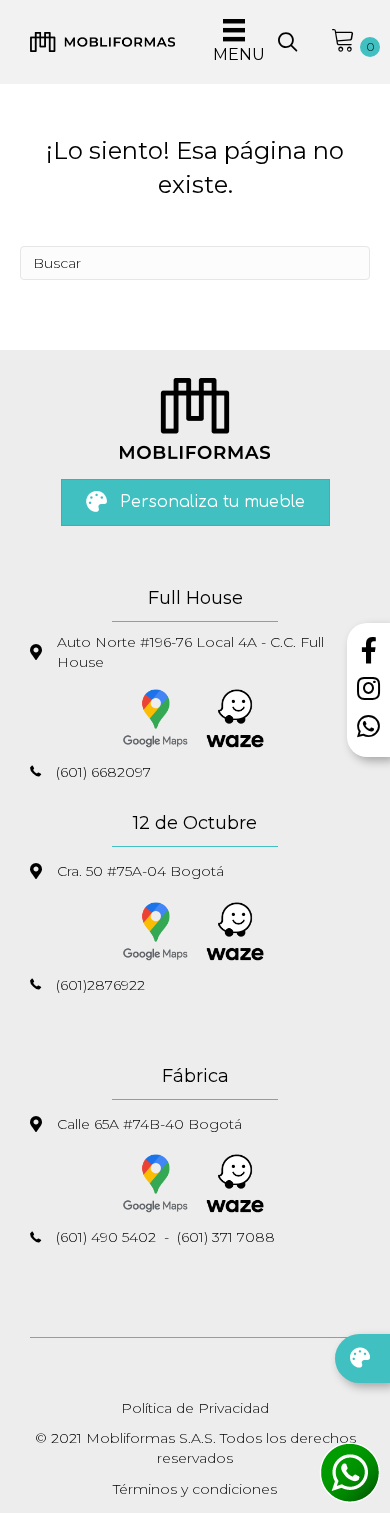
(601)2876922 (100, 985)
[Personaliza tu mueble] (362, 1358)
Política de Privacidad (195, 1408)
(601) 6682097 (103, 772)
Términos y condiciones (195, 1489)
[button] (287, 42)
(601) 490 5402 (106, 1237)
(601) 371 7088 (226, 1237)
